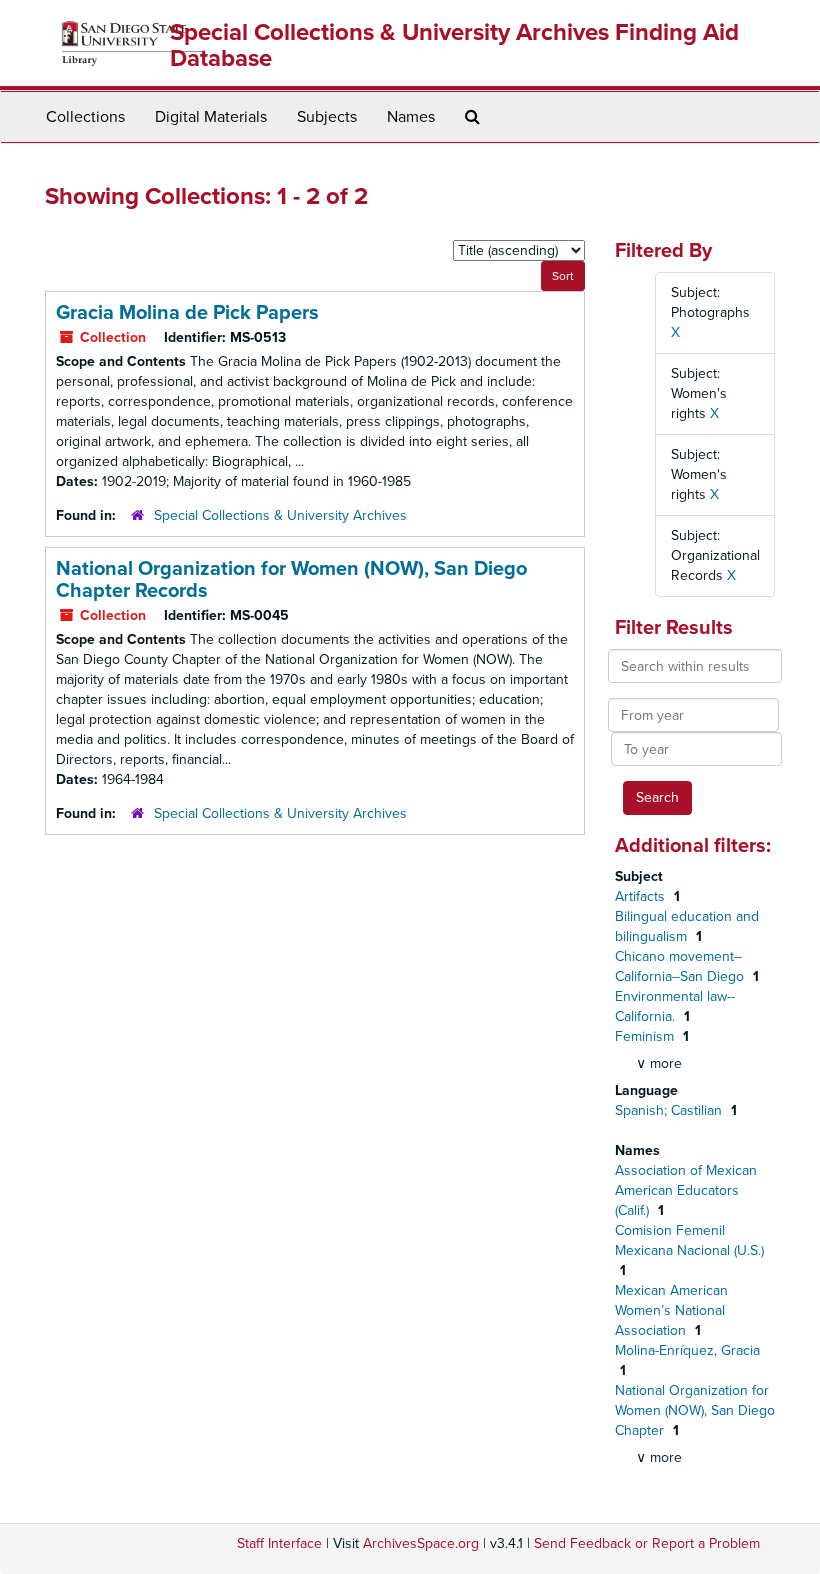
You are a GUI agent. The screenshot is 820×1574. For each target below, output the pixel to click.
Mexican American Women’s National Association (671, 1310)
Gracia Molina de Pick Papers (187, 313)
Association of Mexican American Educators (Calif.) (686, 1190)
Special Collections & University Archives (280, 515)
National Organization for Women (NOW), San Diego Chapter (695, 1410)
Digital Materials (211, 117)
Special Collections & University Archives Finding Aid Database (454, 45)
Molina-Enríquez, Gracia (687, 1350)
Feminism (646, 1036)
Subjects (327, 117)
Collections (85, 117)
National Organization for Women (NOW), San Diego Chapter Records (291, 580)
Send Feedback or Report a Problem (647, 1543)
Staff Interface (279, 1543)
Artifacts (642, 896)
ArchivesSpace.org (421, 1543)
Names (411, 117)
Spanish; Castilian (670, 1110)
